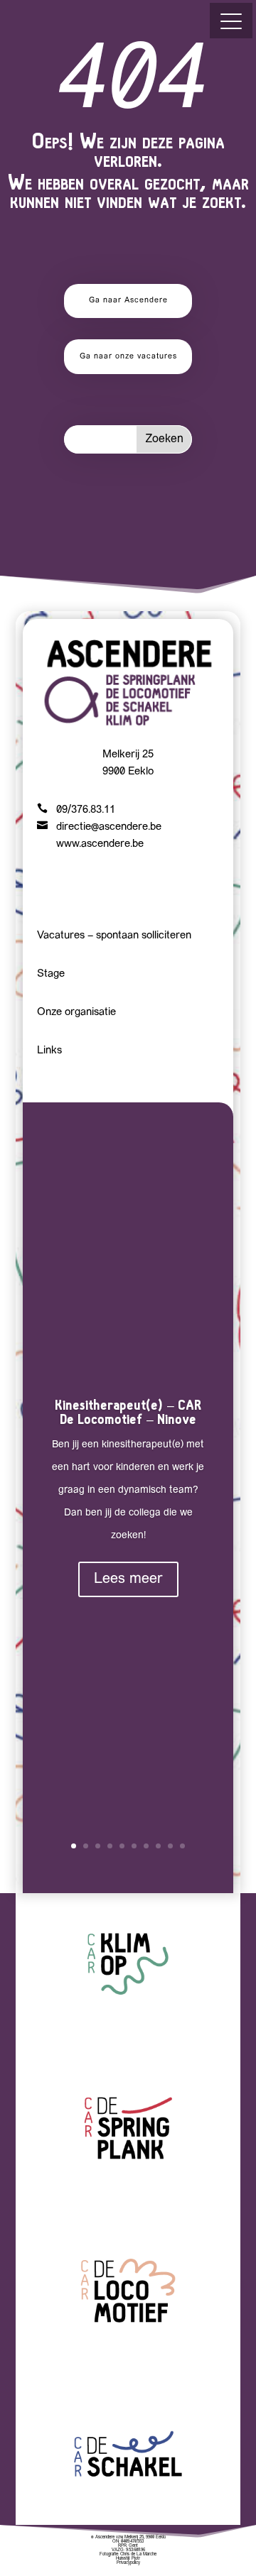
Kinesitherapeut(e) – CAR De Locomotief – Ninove (128, 1412)
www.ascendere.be (100, 844)
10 (182, 1846)
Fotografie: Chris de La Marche (128, 2554)
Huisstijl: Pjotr (128, 2559)
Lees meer (128, 1579)
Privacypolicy (128, 2563)
